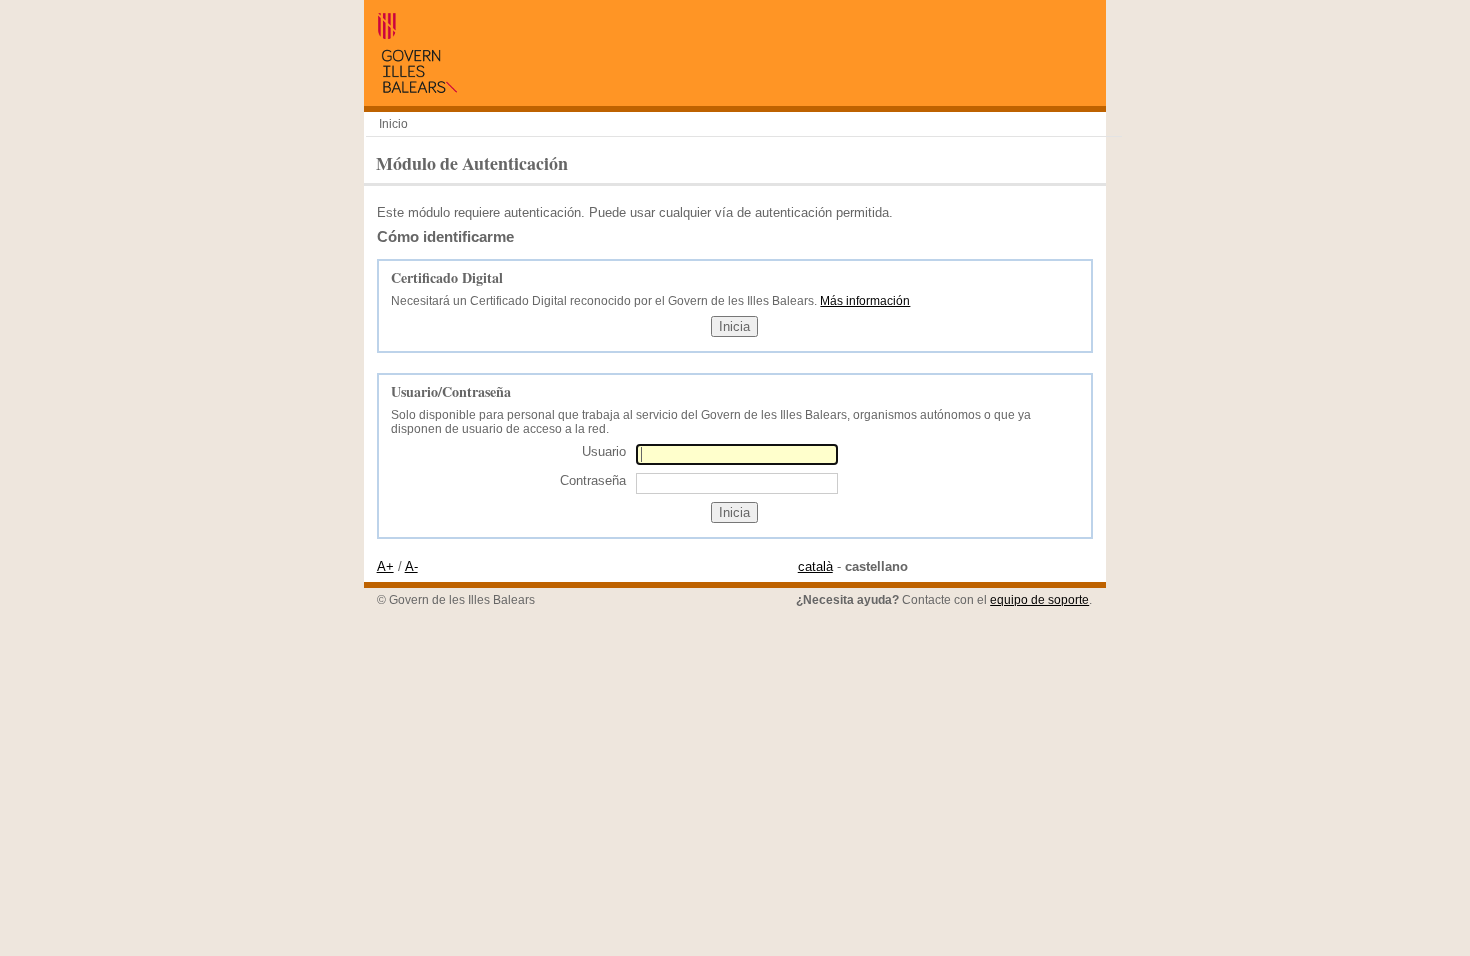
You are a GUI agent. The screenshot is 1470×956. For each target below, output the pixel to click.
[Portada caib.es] (417, 88)
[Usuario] (737, 454)
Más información (865, 301)
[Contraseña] (737, 482)
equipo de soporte (1039, 600)
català (815, 566)
